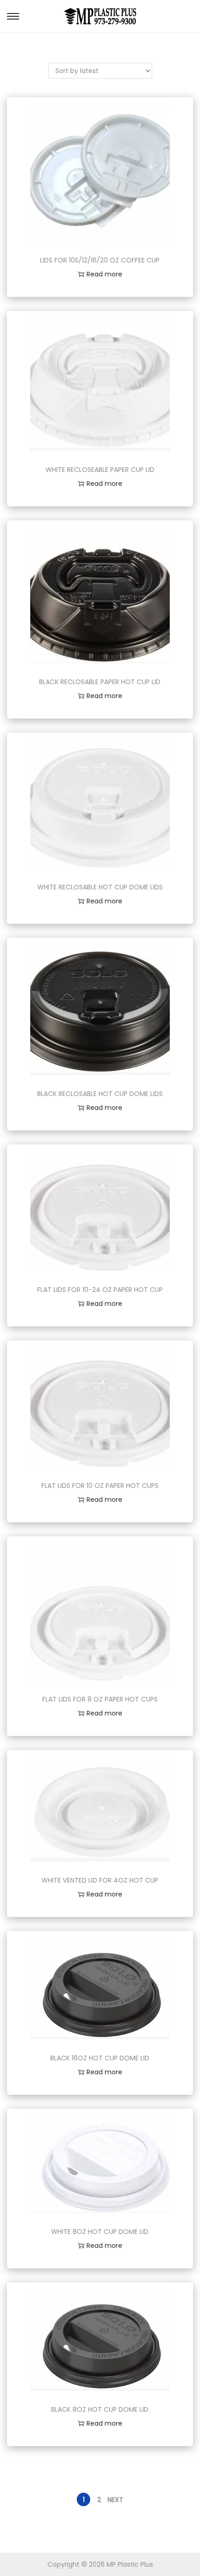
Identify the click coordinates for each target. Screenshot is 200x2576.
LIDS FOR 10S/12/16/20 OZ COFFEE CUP (100, 260)
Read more (104, 274)
